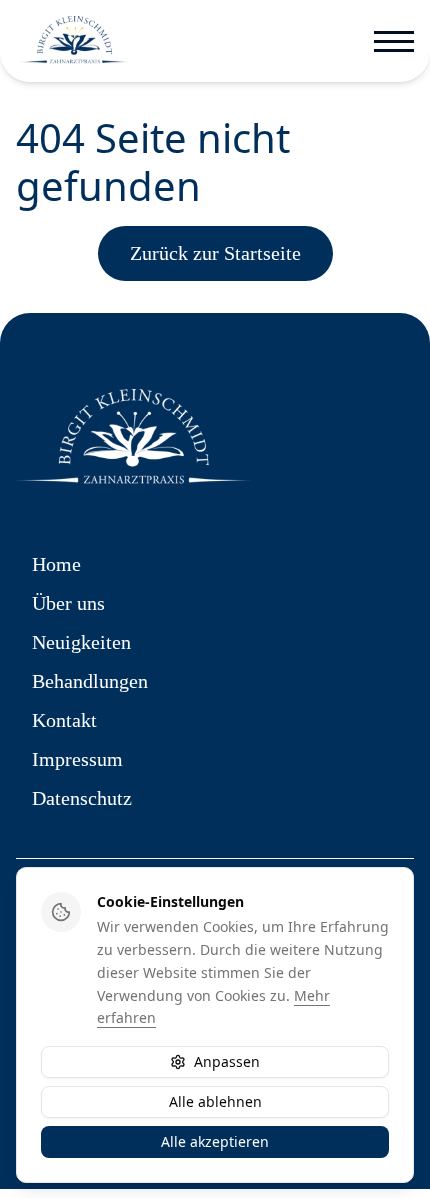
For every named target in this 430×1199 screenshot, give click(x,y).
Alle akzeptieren (215, 1141)
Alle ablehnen (215, 1101)
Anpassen (227, 1061)
